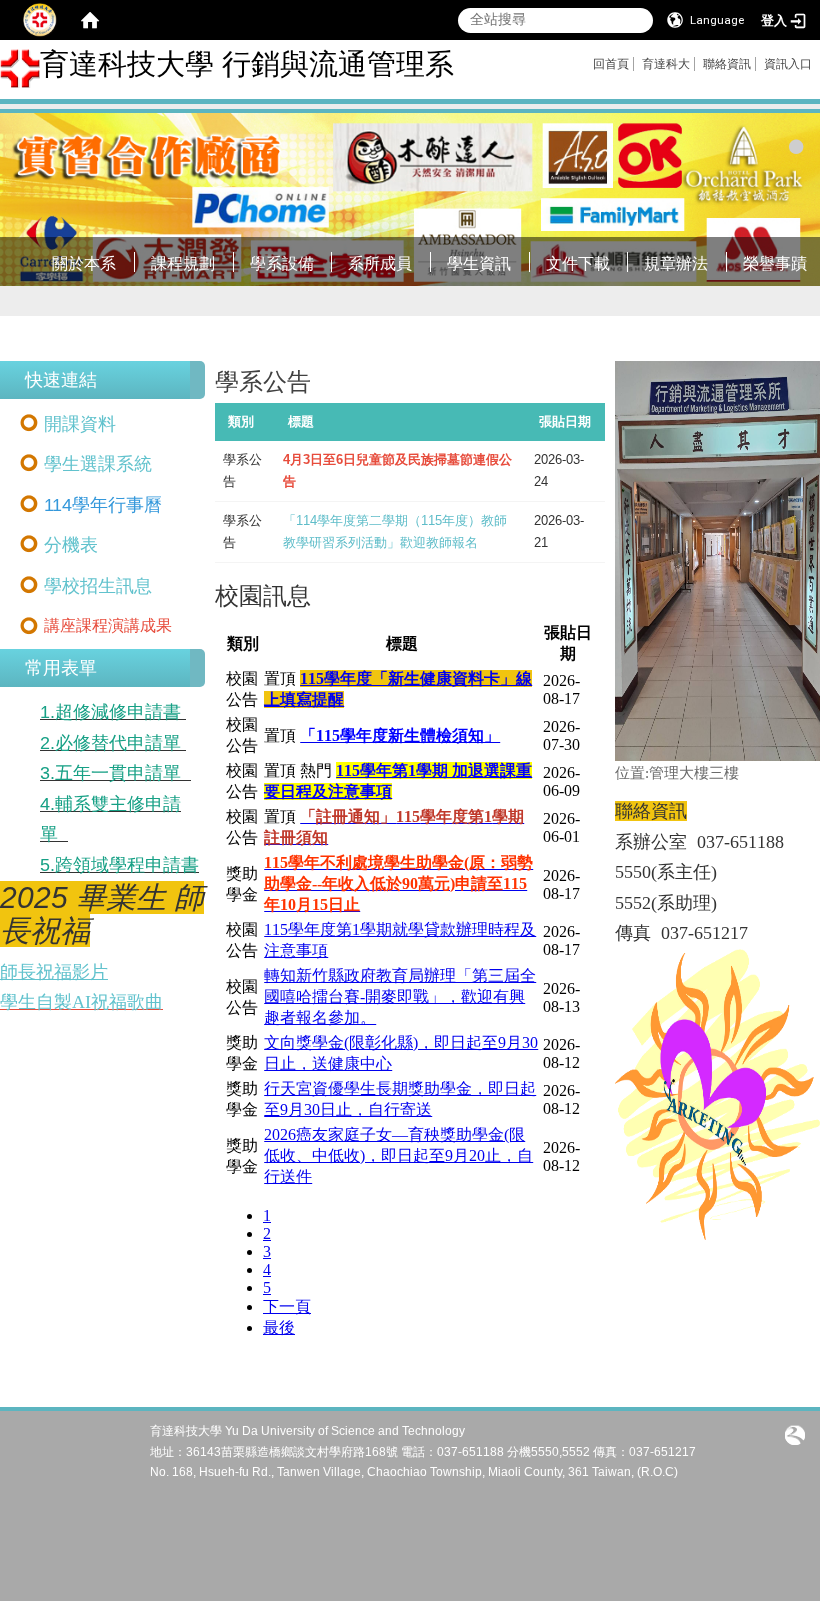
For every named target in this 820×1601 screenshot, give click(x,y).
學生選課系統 (98, 464)
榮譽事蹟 (775, 263)
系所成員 (380, 263)
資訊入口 (788, 64)
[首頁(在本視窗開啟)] (90, 20)
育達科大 (666, 64)
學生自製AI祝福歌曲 (81, 1002)
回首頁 (611, 64)
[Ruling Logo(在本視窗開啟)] (795, 1433)
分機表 (71, 545)
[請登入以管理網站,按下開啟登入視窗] (40, 20)
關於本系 (84, 263)
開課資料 (80, 424)
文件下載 (578, 263)
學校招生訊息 (98, 586)
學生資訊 (479, 263)
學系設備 (282, 263)
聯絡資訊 (727, 64)
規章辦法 (676, 263)
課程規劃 (183, 263)
